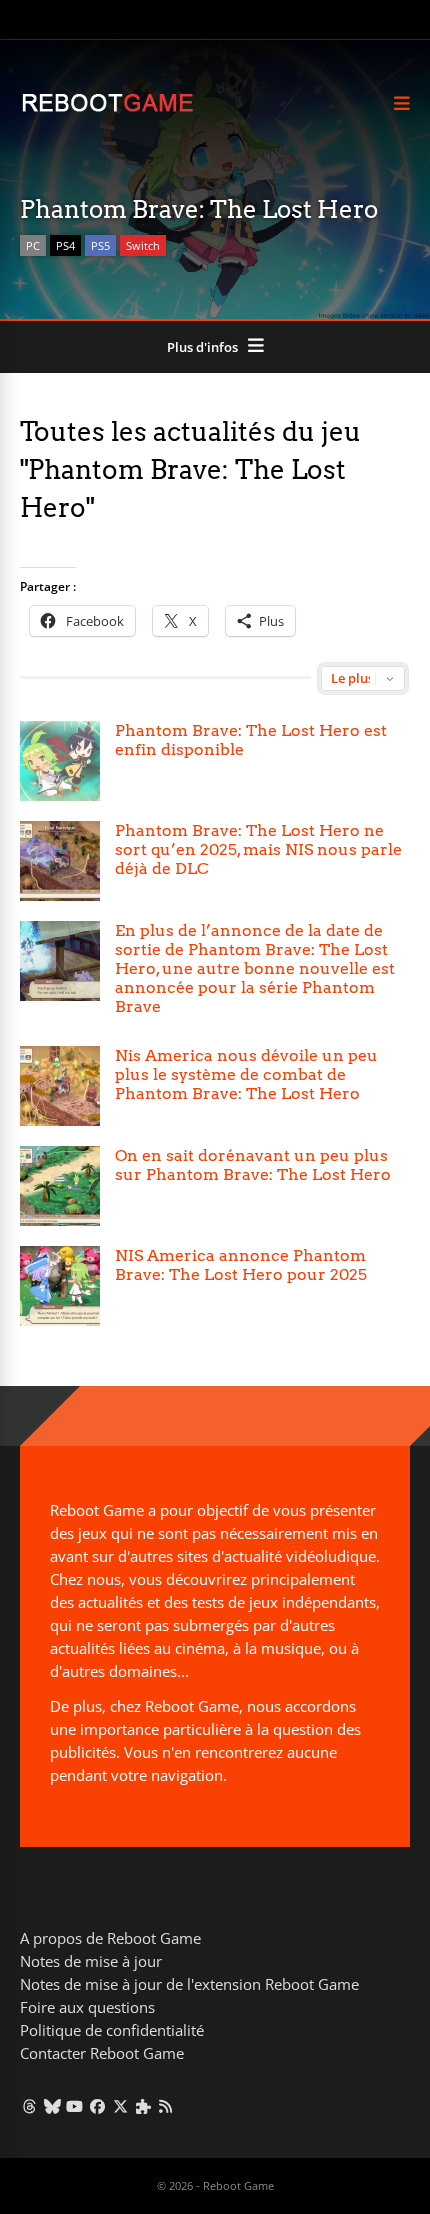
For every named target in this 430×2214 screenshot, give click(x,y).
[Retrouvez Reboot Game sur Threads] (29, 2106)
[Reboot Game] (107, 109)
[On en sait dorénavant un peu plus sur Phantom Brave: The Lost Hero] (60, 1186)
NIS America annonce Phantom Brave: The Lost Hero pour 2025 (241, 1265)
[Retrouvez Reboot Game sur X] (120, 2106)
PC (33, 245)
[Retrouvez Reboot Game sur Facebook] (97, 2106)
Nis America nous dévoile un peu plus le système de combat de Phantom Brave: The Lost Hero (246, 1074)
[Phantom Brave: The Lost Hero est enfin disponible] (60, 761)
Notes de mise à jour (91, 1961)
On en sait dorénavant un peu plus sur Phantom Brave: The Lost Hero (253, 1165)
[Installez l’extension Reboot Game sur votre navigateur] (143, 2106)
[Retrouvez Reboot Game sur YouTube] (75, 2106)
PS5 (100, 245)
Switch (143, 245)
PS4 (65, 245)
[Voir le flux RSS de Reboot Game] (166, 2106)
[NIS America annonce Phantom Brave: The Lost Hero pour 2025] (60, 1286)
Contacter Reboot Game (102, 2053)
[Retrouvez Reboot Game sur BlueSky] (52, 2106)
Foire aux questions (87, 2007)
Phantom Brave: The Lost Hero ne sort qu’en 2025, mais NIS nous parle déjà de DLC (258, 849)
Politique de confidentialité (112, 2030)
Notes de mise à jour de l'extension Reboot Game (189, 1984)
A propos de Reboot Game (110, 1938)
